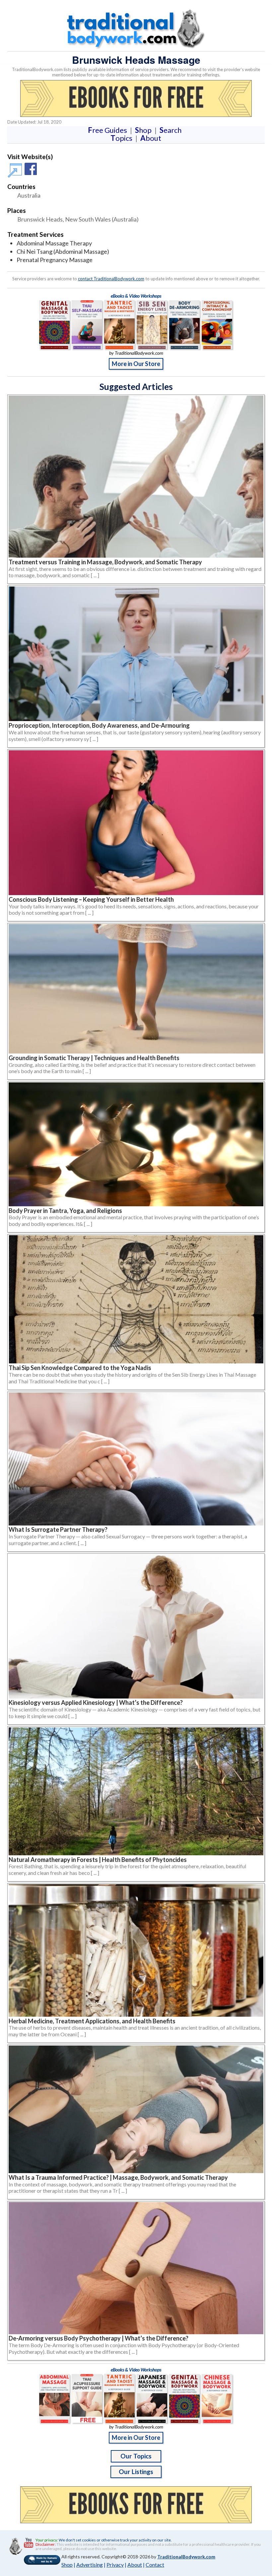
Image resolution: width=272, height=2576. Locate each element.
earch (172, 130)
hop (145, 130)
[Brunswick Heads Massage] (16, 173)
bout (151, 138)
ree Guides (109, 130)
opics (123, 138)
